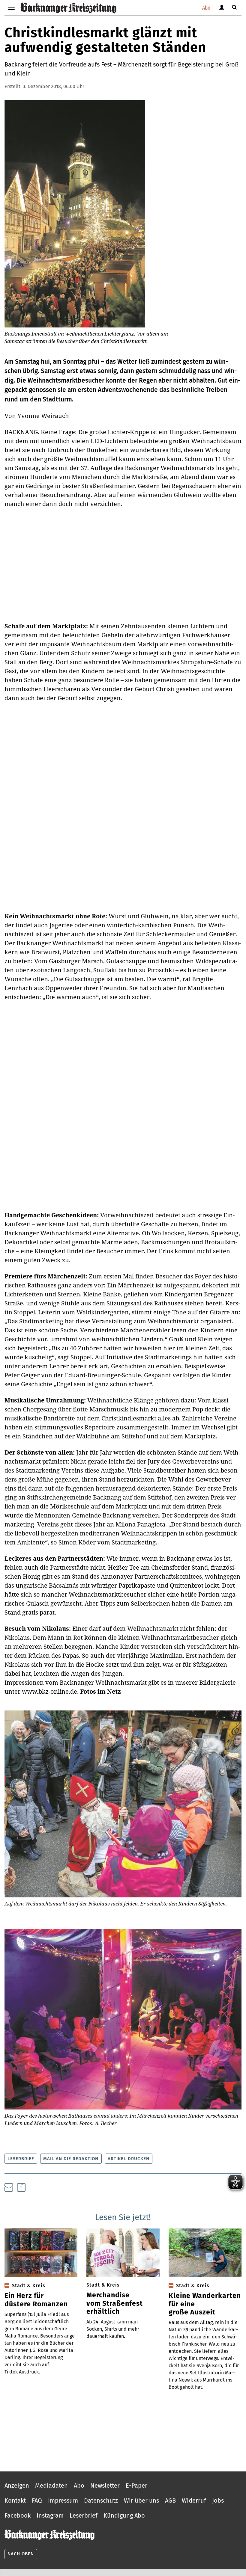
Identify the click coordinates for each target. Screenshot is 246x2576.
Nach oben (21, 2554)
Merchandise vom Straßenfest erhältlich (115, 2303)
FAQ (37, 2500)
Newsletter (105, 2486)
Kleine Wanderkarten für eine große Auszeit (205, 2304)
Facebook (18, 2515)
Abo (206, 8)
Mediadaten (51, 2486)
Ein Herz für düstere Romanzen (36, 2300)
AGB (170, 2500)
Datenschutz (101, 2500)
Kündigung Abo (124, 2515)
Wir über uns (141, 2500)
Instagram (50, 2515)
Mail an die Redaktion (71, 2159)
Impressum (63, 2500)
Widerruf (194, 2500)
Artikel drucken (129, 2159)
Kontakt (15, 2500)
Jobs (218, 2500)
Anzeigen (17, 2486)
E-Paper (136, 2486)
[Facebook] (21, 2187)
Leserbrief (21, 2159)
